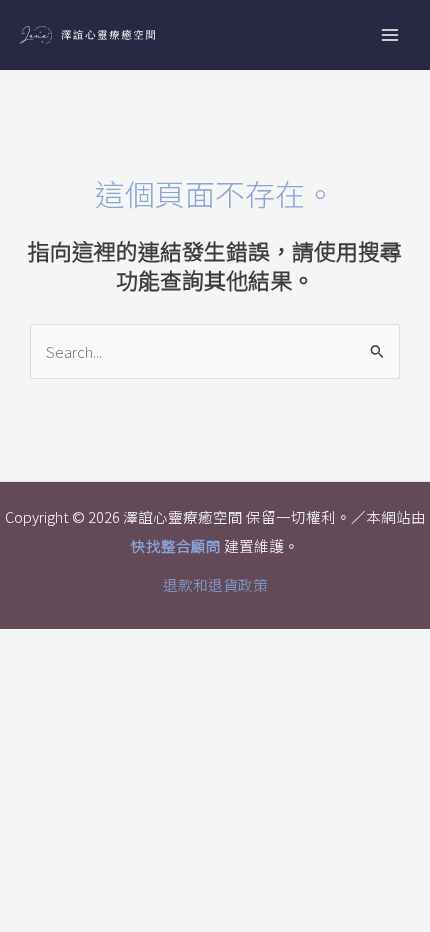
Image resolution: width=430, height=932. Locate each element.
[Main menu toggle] (390, 35)
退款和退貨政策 (215, 584)
